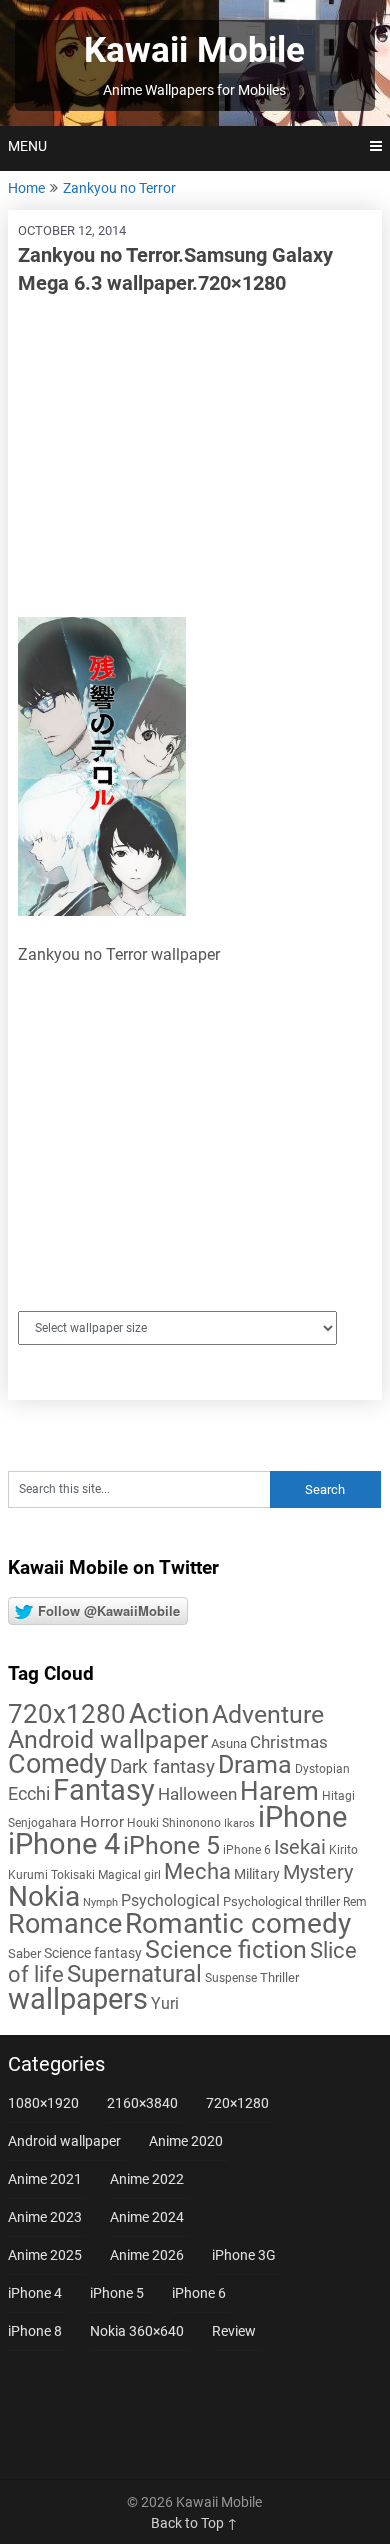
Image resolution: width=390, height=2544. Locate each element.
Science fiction (226, 1949)
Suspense (231, 1978)
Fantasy (104, 1790)
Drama (255, 1764)
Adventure (268, 1714)
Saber (24, 1953)
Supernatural (134, 1974)
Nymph (100, 1902)
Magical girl (129, 1875)
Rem (355, 1902)
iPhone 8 (35, 2331)
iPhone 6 (247, 1850)
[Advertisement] (195, 457)
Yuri (165, 2003)
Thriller (279, 1977)
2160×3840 (142, 2103)
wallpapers (78, 1999)
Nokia (44, 1896)
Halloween (197, 1794)
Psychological (170, 1900)
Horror (102, 1822)
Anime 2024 (147, 2217)
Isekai (300, 1847)
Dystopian (322, 1769)
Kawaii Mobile (194, 50)
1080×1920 (43, 2103)
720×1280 (237, 2103)
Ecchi (29, 1793)
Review (234, 2331)
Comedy (57, 1764)
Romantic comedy (238, 1923)
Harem (279, 1790)
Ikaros (239, 1823)
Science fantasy (93, 1953)
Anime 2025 (45, 2255)
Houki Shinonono (174, 1823)
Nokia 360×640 (137, 2331)
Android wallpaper (108, 1739)
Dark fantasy (162, 1767)
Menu (27, 146)
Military (257, 1874)
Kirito (343, 1850)
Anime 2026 (147, 2255)
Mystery (318, 1872)
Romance (65, 1924)
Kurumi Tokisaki (51, 1875)
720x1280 (67, 1714)
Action (169, 1713)
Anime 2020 (186, 2141)
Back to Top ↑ (194, 2523)
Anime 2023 (45, 2217)
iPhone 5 (171, 1845)
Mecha (197, 1871)
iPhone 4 (64, 1844)
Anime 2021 (45, 2179)
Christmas (289, 1742)
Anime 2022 (147, 2179)
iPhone (302, 1817)
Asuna (229, 1743)
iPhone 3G (244, 2255)
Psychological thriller (281, 1901)
